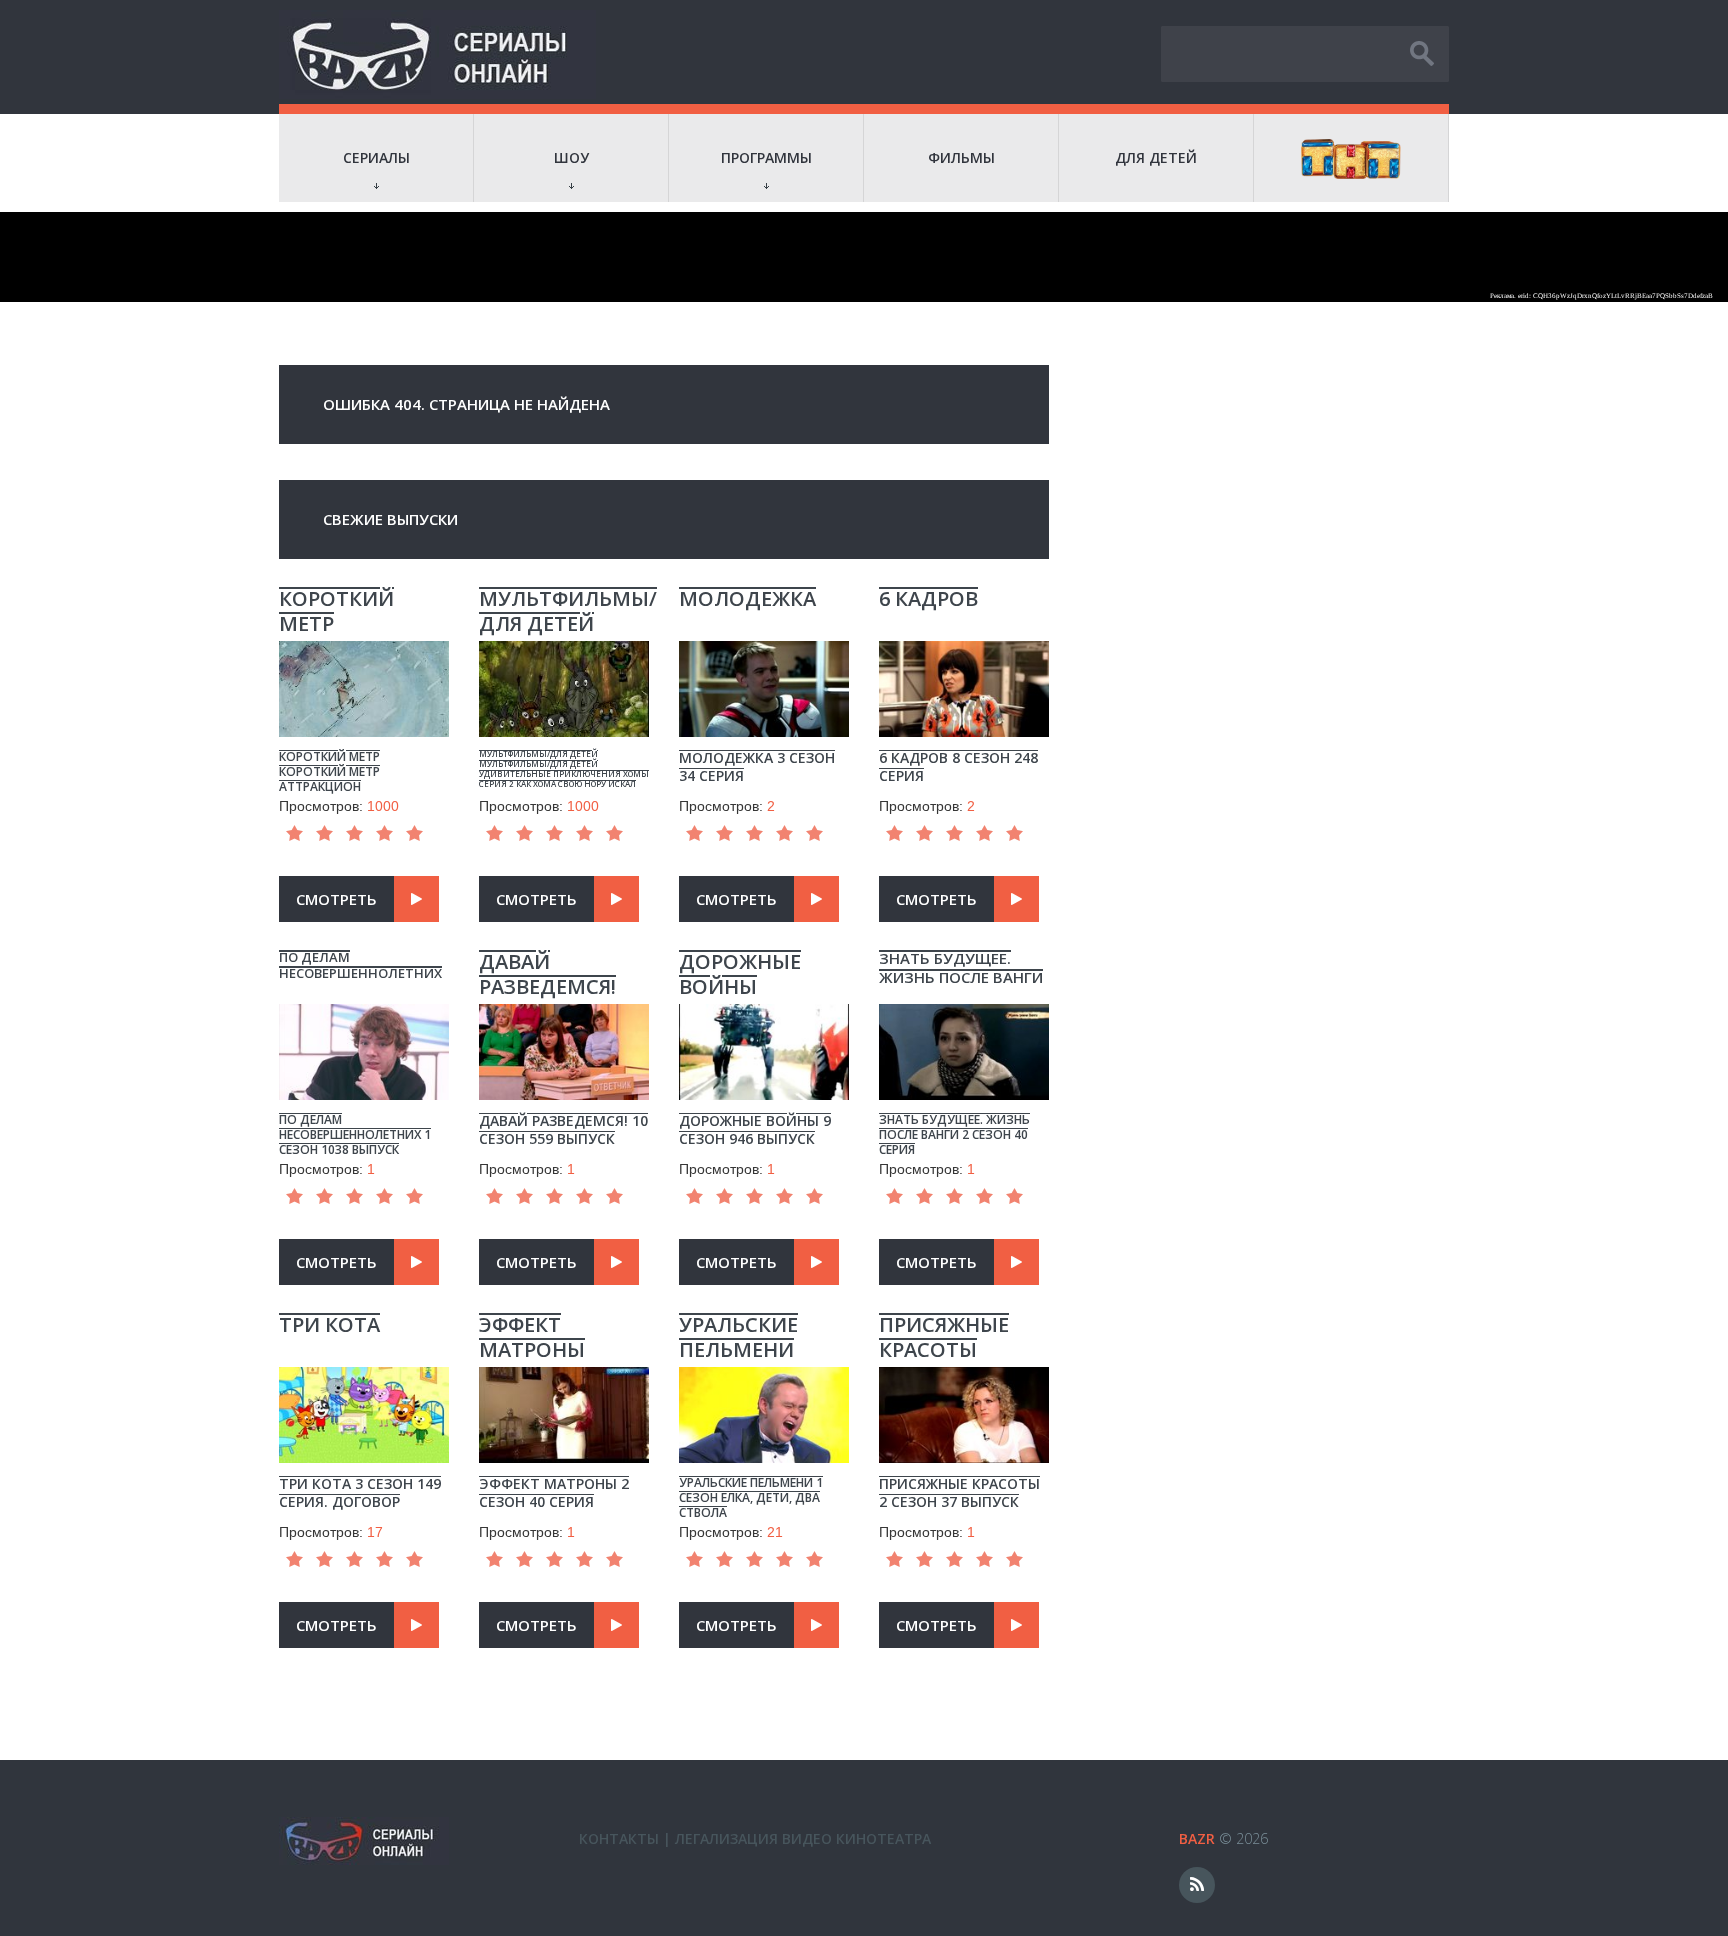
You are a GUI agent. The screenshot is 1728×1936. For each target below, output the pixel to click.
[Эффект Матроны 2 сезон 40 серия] (564, 1362)
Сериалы (376, 157)
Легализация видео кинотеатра (803, 1838)
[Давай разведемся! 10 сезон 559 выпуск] (564, 999)
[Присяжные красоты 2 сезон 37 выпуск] (964, 1362)
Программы (766, 157)
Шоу (571, 157)
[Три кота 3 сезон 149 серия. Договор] (364, 1362)
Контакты (619, 1838)
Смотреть (336, 899)
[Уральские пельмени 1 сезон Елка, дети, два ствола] (764, 1362)
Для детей (1156, 157)
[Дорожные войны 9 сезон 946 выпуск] (764, 999)
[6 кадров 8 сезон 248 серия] (964, 636)
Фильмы (961, 157)
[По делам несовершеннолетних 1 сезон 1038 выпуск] (364, 999)
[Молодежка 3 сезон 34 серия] (764, 636)
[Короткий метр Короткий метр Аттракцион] (364, 636)
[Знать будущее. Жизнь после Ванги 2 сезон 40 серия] (964, 999)
